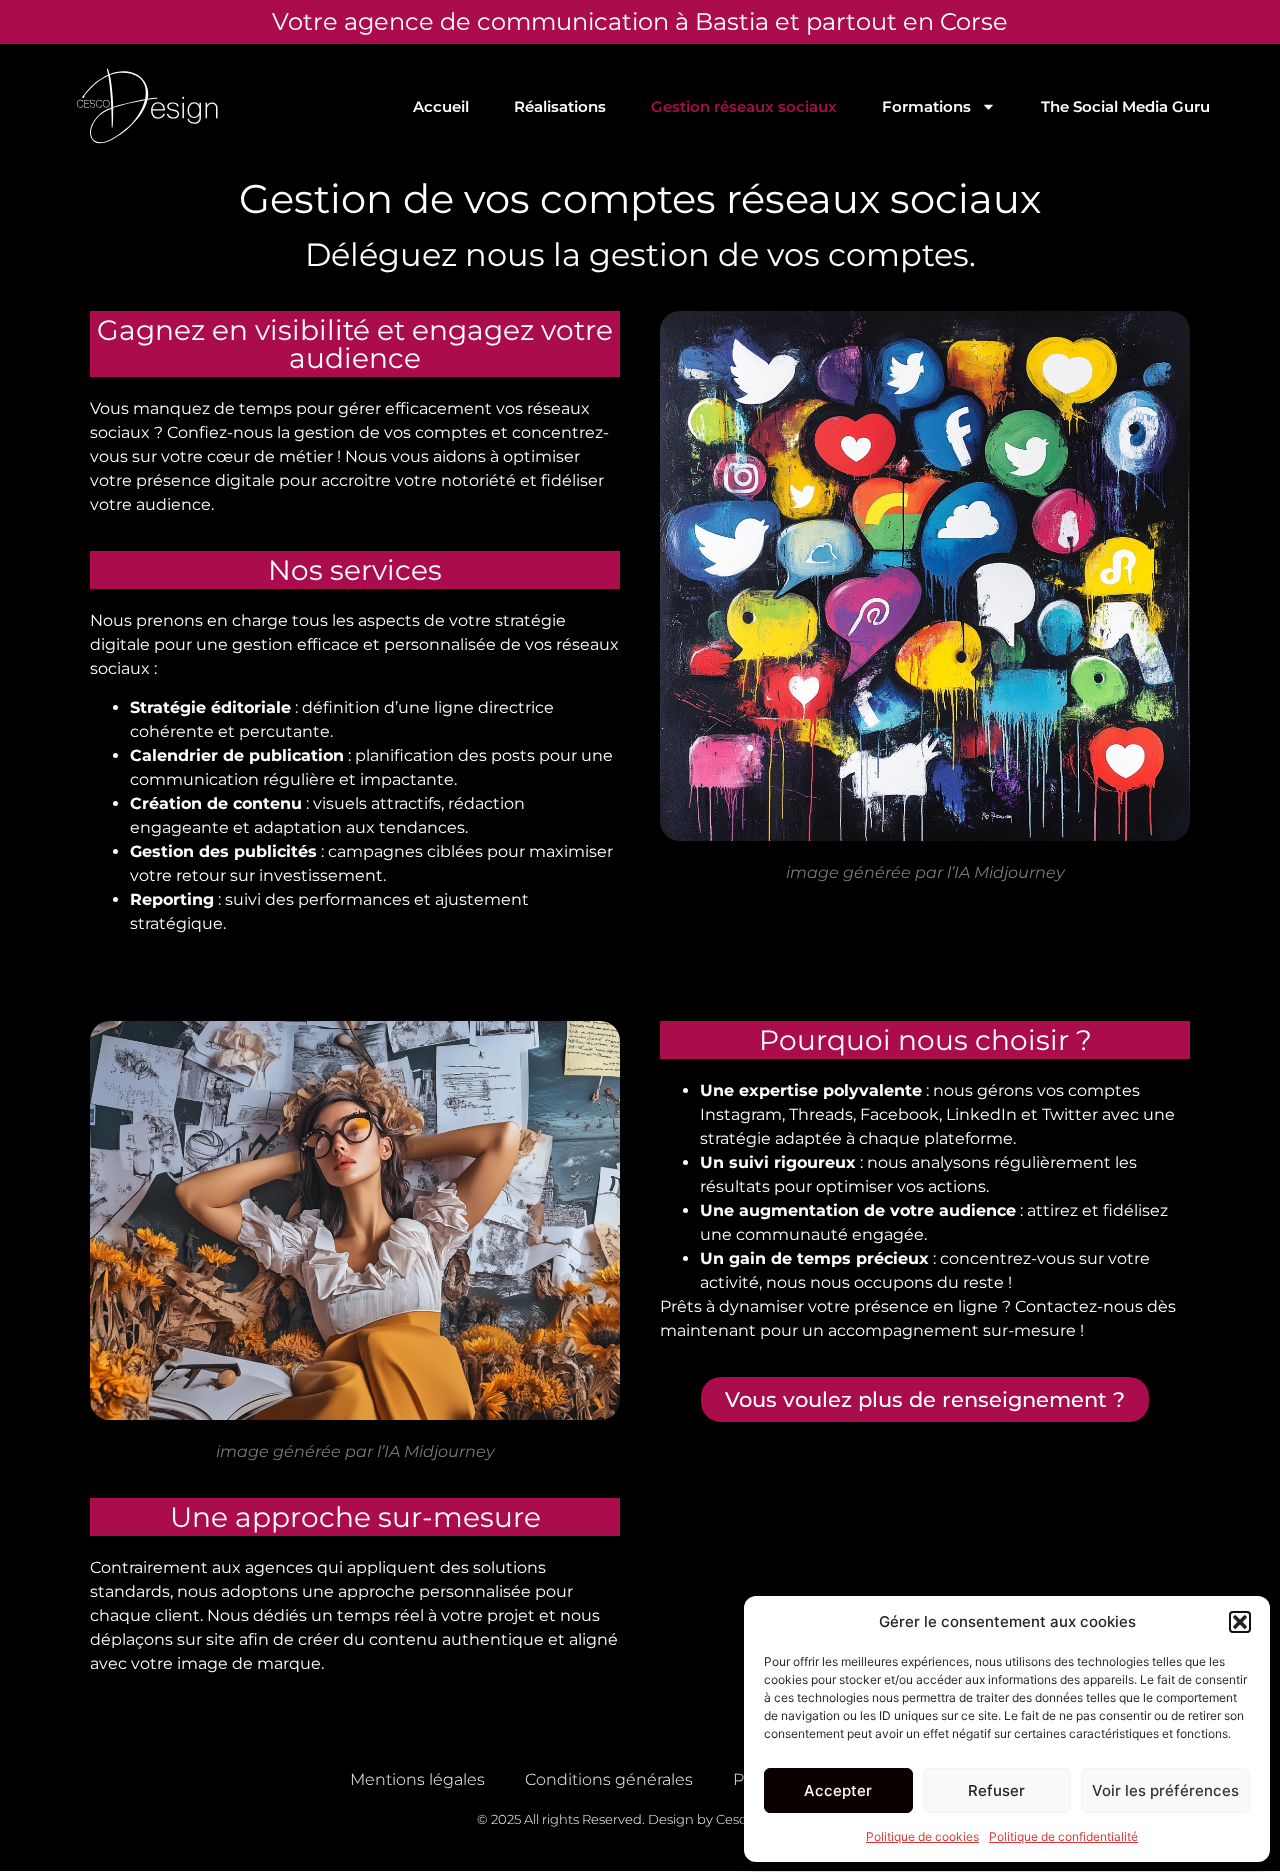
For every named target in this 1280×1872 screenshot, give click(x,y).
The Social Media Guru (1125, 106)
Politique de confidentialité (1063, 1836)
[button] (1240, 1622)
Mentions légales (417, 1779)
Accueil (441, 106)
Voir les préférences (1165, 1790)
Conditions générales (609, 1779)
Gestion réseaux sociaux (744, 106)
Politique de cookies (922, 1836)
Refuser (996, 1790)
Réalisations (560, 106)
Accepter (838, 1790)
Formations (926, 106)
